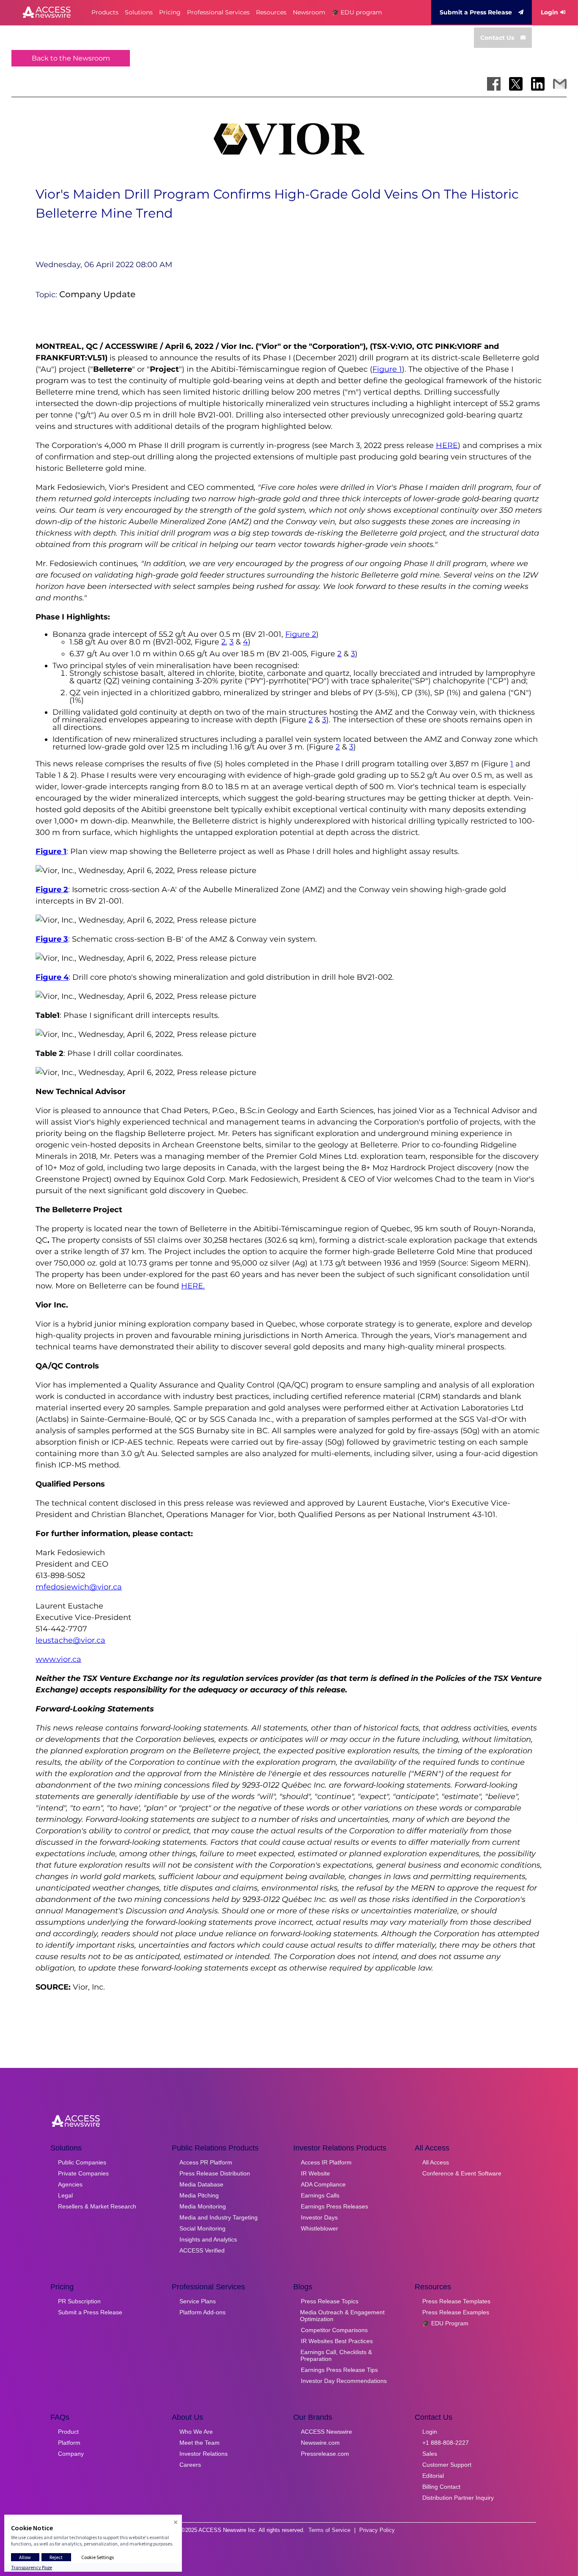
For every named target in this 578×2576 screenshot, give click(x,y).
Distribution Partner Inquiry (458, 2498)
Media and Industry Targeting (219, 2217)
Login (549, 12)
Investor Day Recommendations (344, 2381)
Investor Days (319, 2217)
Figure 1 (387, 369)
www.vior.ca (58, 1659)
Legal (65, 2195)
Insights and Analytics (208, 2239)
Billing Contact (441, 2487)
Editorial (433, 2476)
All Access (436, 2162)
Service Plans (198, 2301)
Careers (190, 2465)
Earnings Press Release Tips (339, 2370)
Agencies (70, 2184)
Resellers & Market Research (97, 2206)
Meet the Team (200, 2443)
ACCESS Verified (202, 2250)
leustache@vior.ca (70, 1640)
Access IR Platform (326, 2162)
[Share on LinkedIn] (538, 84)
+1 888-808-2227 (446, 2443)
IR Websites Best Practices (337, 2341)
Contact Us (497, 38)
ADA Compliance (323, 2184)
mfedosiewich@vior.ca (79, 1587)
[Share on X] (516, 84)
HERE (447, 445)
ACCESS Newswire (326, 2432)
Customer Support (447, 2465)
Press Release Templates (456, 2301)
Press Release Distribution (215, 2173)
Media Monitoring (203, 2206)
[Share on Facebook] (494, 84)
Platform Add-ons (202, 2312)
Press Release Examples (456, 2312)
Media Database (201, 2184)
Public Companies (82, 2162)
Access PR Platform (206, 2162)
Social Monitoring (202, 2228)
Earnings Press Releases (334, 2206)
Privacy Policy (377, 2530)
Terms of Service (329, 2530)
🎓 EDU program (357, 12)
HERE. (193, 1286)
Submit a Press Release (476, 12)
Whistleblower (319, 2228)
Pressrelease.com (325, 2454)
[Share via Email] (560, 84)
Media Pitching (199, 2195)
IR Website (315, 2173)
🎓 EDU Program (445, 2323)
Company (71, 2454)
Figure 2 (301, 634)
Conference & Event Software (462, 2173)
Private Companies (83, 2173)
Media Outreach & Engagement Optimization (342, 2316)
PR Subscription (79, 2301)
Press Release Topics (330, 2301)
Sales (430, 2454)
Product (68, 2432)
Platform (69, 2443)
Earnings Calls (320, 2195)
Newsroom (309, 12)
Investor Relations (204, 2454)
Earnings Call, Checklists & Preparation (336, 2355)
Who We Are (196, 2432)
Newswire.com (320, 2443)
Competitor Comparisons (334, 2330)
